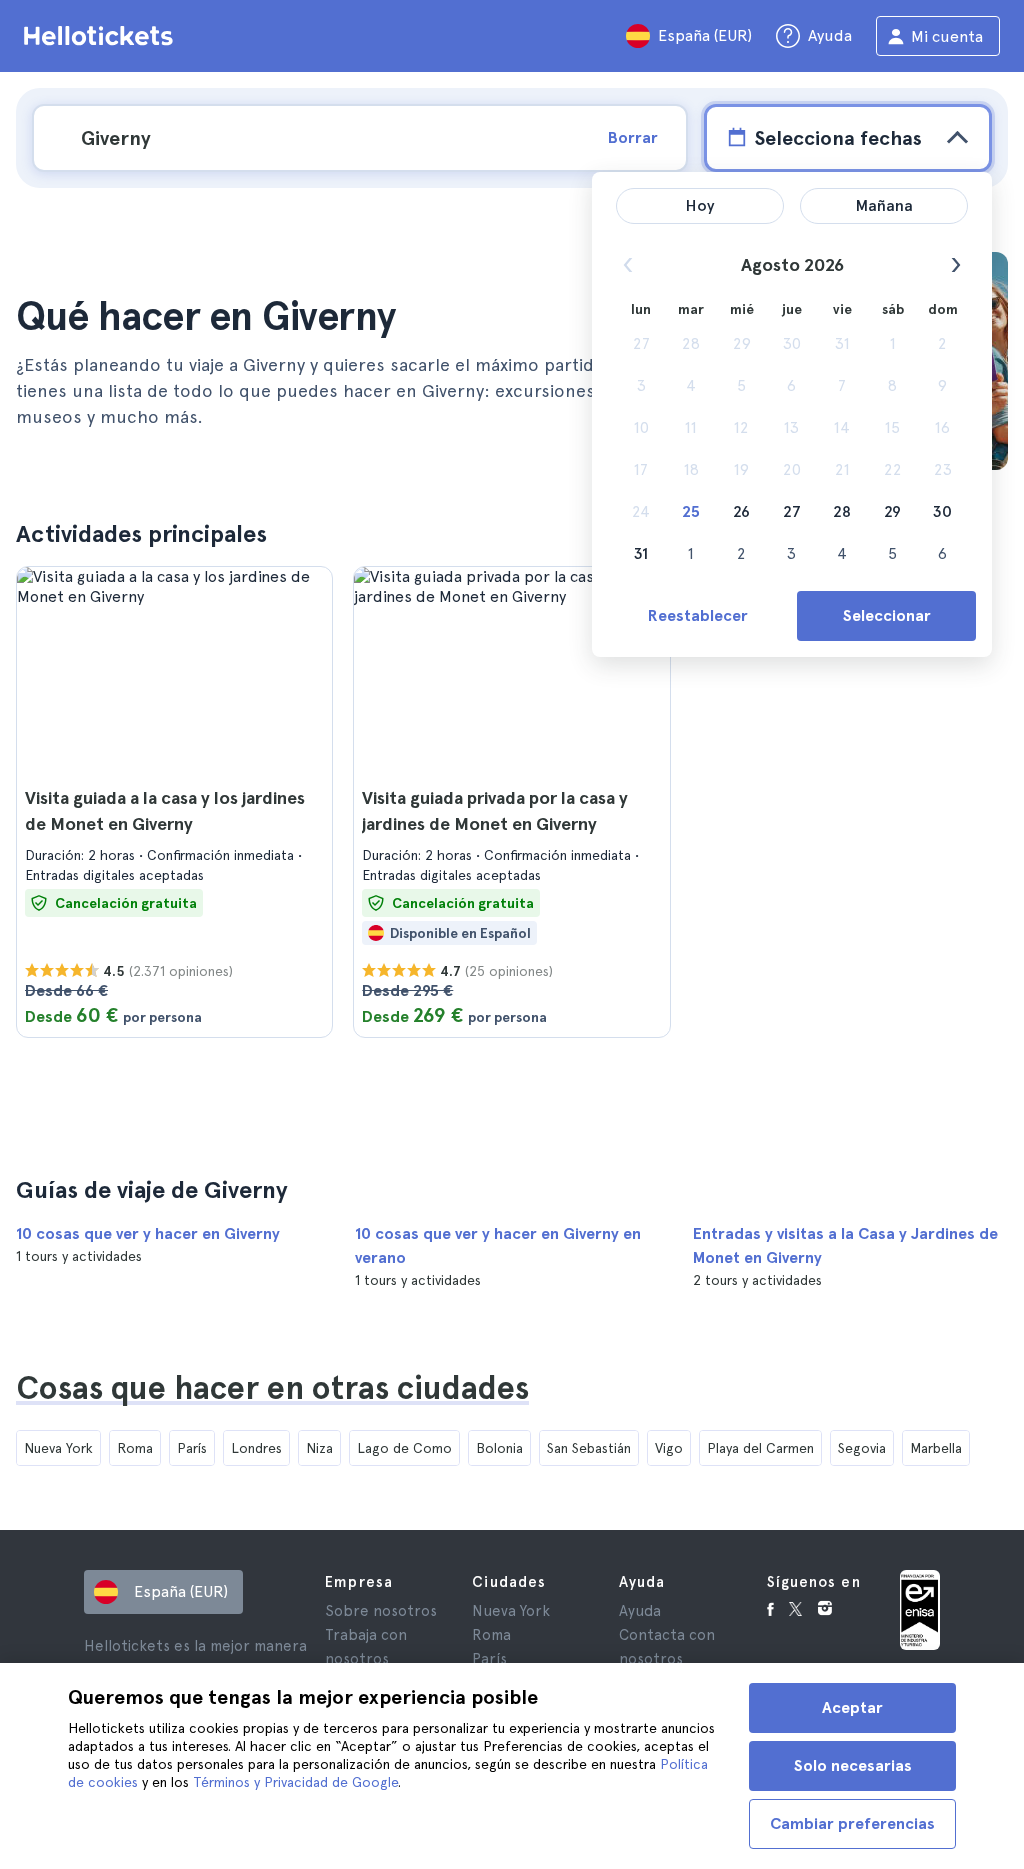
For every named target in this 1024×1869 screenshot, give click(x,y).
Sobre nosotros (381, 1611)
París (192, 1448)
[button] (174, 802)
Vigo (669, 1448)
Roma (135, 1448)
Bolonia (499, 1448)
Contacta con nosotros (667, 1647)
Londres (256, 1448)
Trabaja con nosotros (366, 1647)
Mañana (884, 205)
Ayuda (640, 1611)
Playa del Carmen (760, 1448)
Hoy (700, 205)
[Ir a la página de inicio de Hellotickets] (102, 36)
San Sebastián (589, 1448)
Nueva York (58, 1448)
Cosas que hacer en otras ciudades (272, 1388)
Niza (319, 1448)
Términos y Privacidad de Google (295, 1782)
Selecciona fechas (838, 138)
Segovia (862, 1448)
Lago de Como (404, 1448)
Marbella (936, 1448)
